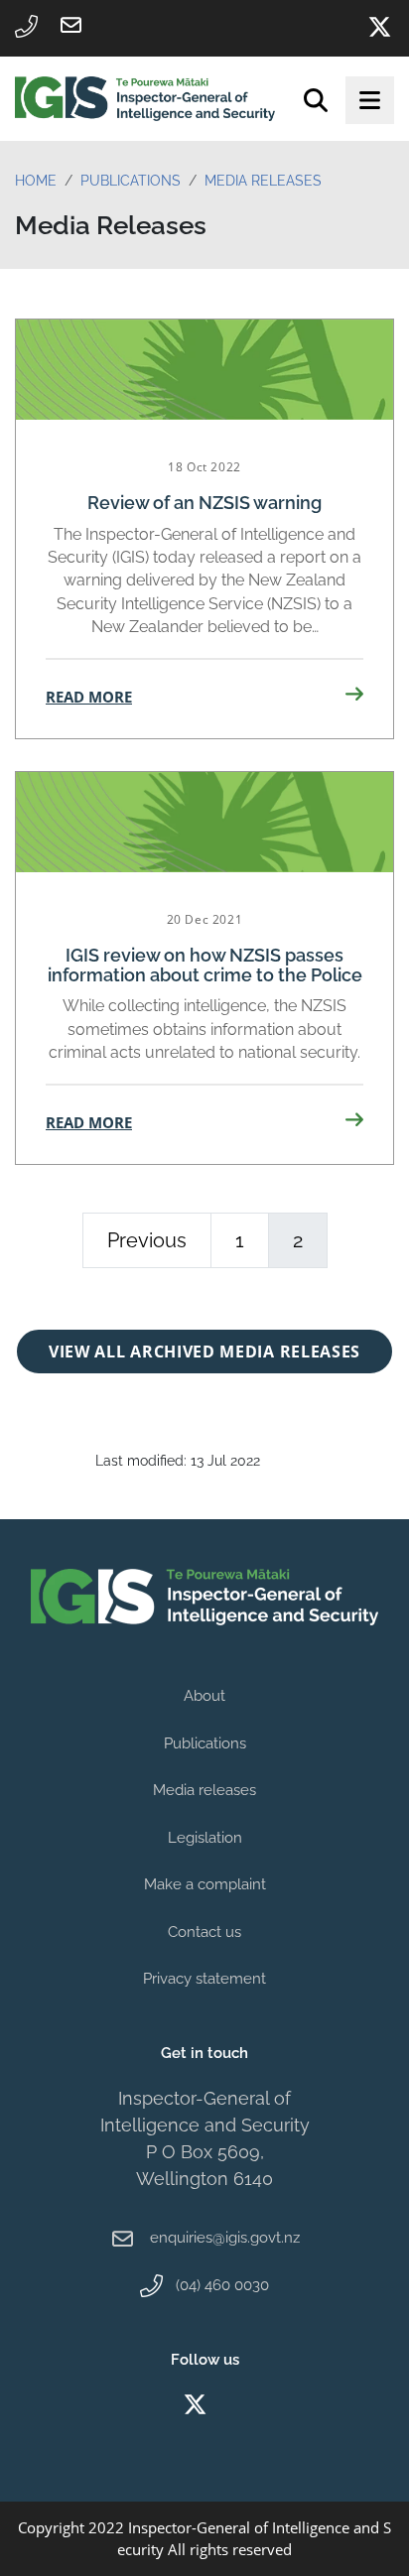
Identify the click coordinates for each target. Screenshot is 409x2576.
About (204, 1696)
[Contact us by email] (70, 25)
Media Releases (263, 181)
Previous (147, 1240)
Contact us (204, 1932)
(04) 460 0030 (222, 2285)
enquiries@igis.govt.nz (225, 2238)
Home (36, 181)
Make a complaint (205, 1884)
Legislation (205, 1838)
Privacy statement (204, 1979)
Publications (131, 181)
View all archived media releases (204, 1352)
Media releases (204, 1790)
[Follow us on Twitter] (379, 27)
